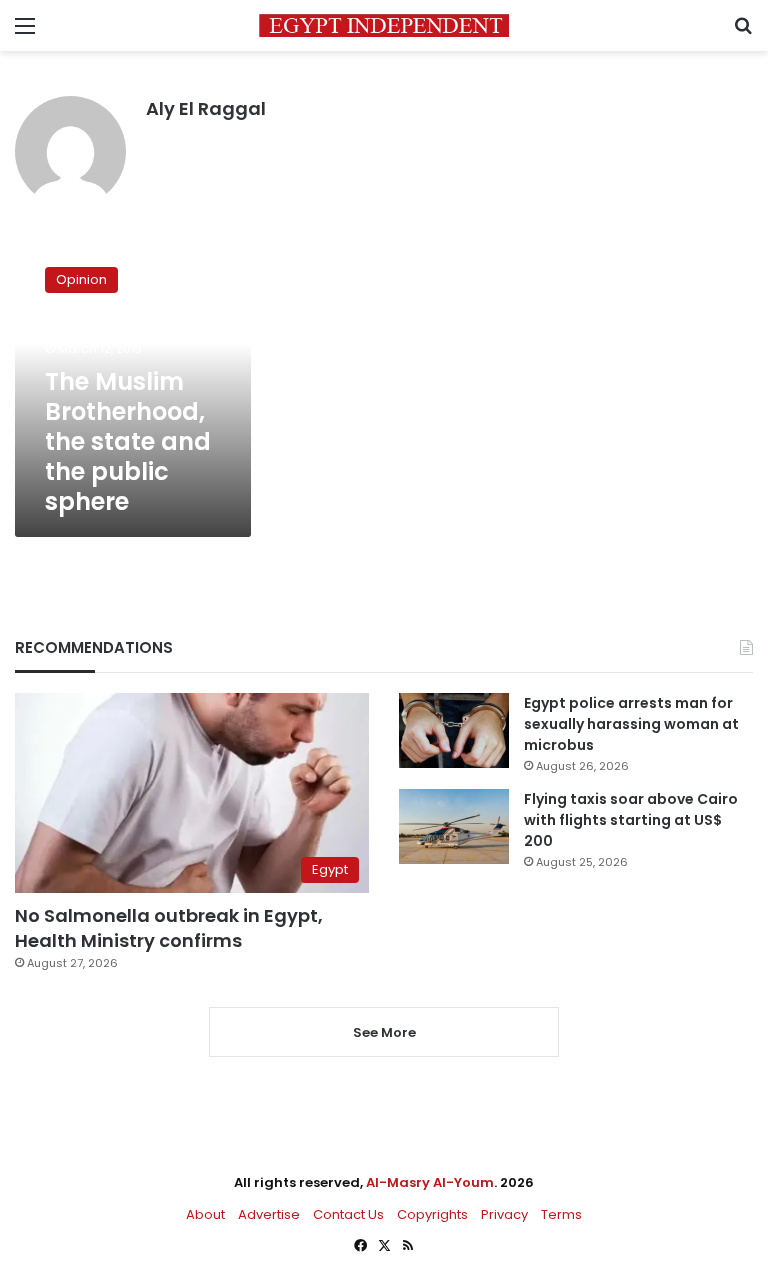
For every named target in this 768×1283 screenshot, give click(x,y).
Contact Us (348, 1214)
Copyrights (432, 1214)
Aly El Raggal (206, 108)
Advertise (269, 1214)
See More (384, 1032)
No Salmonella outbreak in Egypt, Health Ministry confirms (169, 928)
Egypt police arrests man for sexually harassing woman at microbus (631, 724)
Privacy (504, 1214)
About (205, 1214)
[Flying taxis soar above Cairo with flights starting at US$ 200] (454, 826)
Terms (561, 1214)
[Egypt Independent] (384, 25)
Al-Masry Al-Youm (430, 1182)
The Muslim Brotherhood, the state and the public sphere (128, 441)
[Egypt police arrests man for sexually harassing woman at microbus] (454, 730)
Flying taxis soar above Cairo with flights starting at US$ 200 (631, 820)
